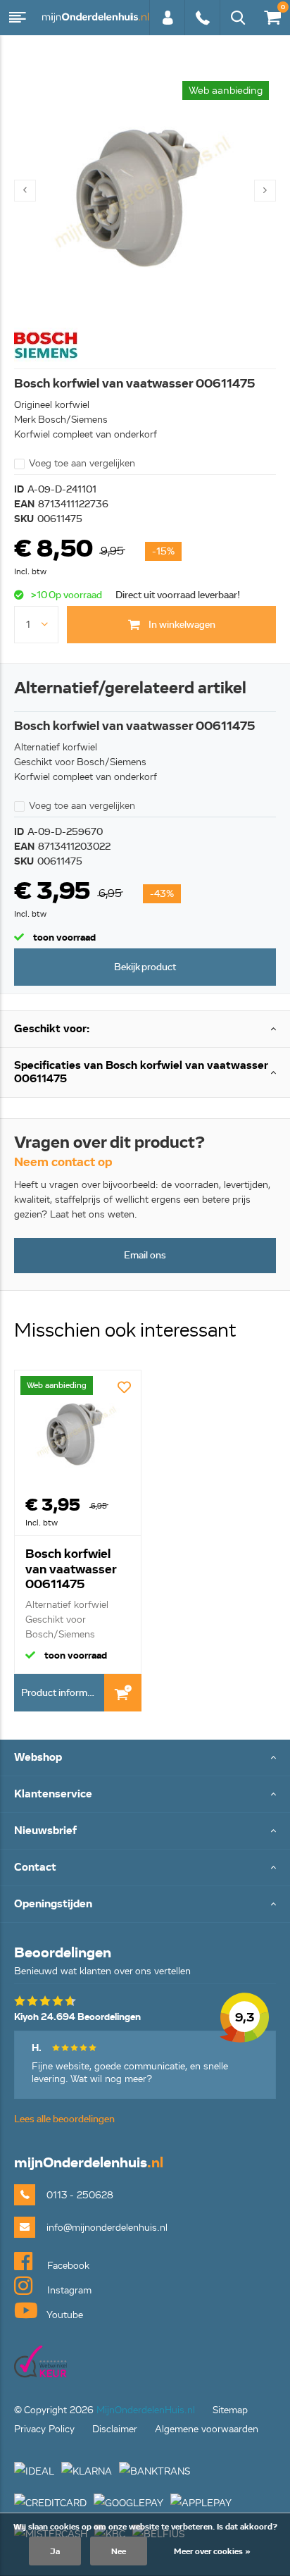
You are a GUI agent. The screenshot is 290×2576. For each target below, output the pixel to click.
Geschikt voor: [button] (52, 1029)
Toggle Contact (145, 1868)
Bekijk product (145, 967)
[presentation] (25, 191)
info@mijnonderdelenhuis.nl (107, 2228)
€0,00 (270, 15)
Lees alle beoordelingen (64, 2119)
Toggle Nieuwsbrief (145, 1832)
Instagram (68, 2290)
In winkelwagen (181, 625)
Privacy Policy (44, 2429)
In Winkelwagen (123, 1693)
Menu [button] (18, 18)
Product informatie (62, 1693)
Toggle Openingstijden (145, 1905)
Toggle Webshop (145, 1758)
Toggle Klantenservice (145, 1795)
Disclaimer (115, 2429)
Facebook (67, 2266)
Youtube (64, 2315)
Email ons (145, 1255)
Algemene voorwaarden (207, 2429)
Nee (119, 2551)
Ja (55, 2551)
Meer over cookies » (212, 2551)
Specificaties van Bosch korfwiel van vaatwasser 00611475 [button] (141, 1072)
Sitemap (230, 2410)
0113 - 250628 (202, 25)
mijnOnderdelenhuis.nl (95, 18)
